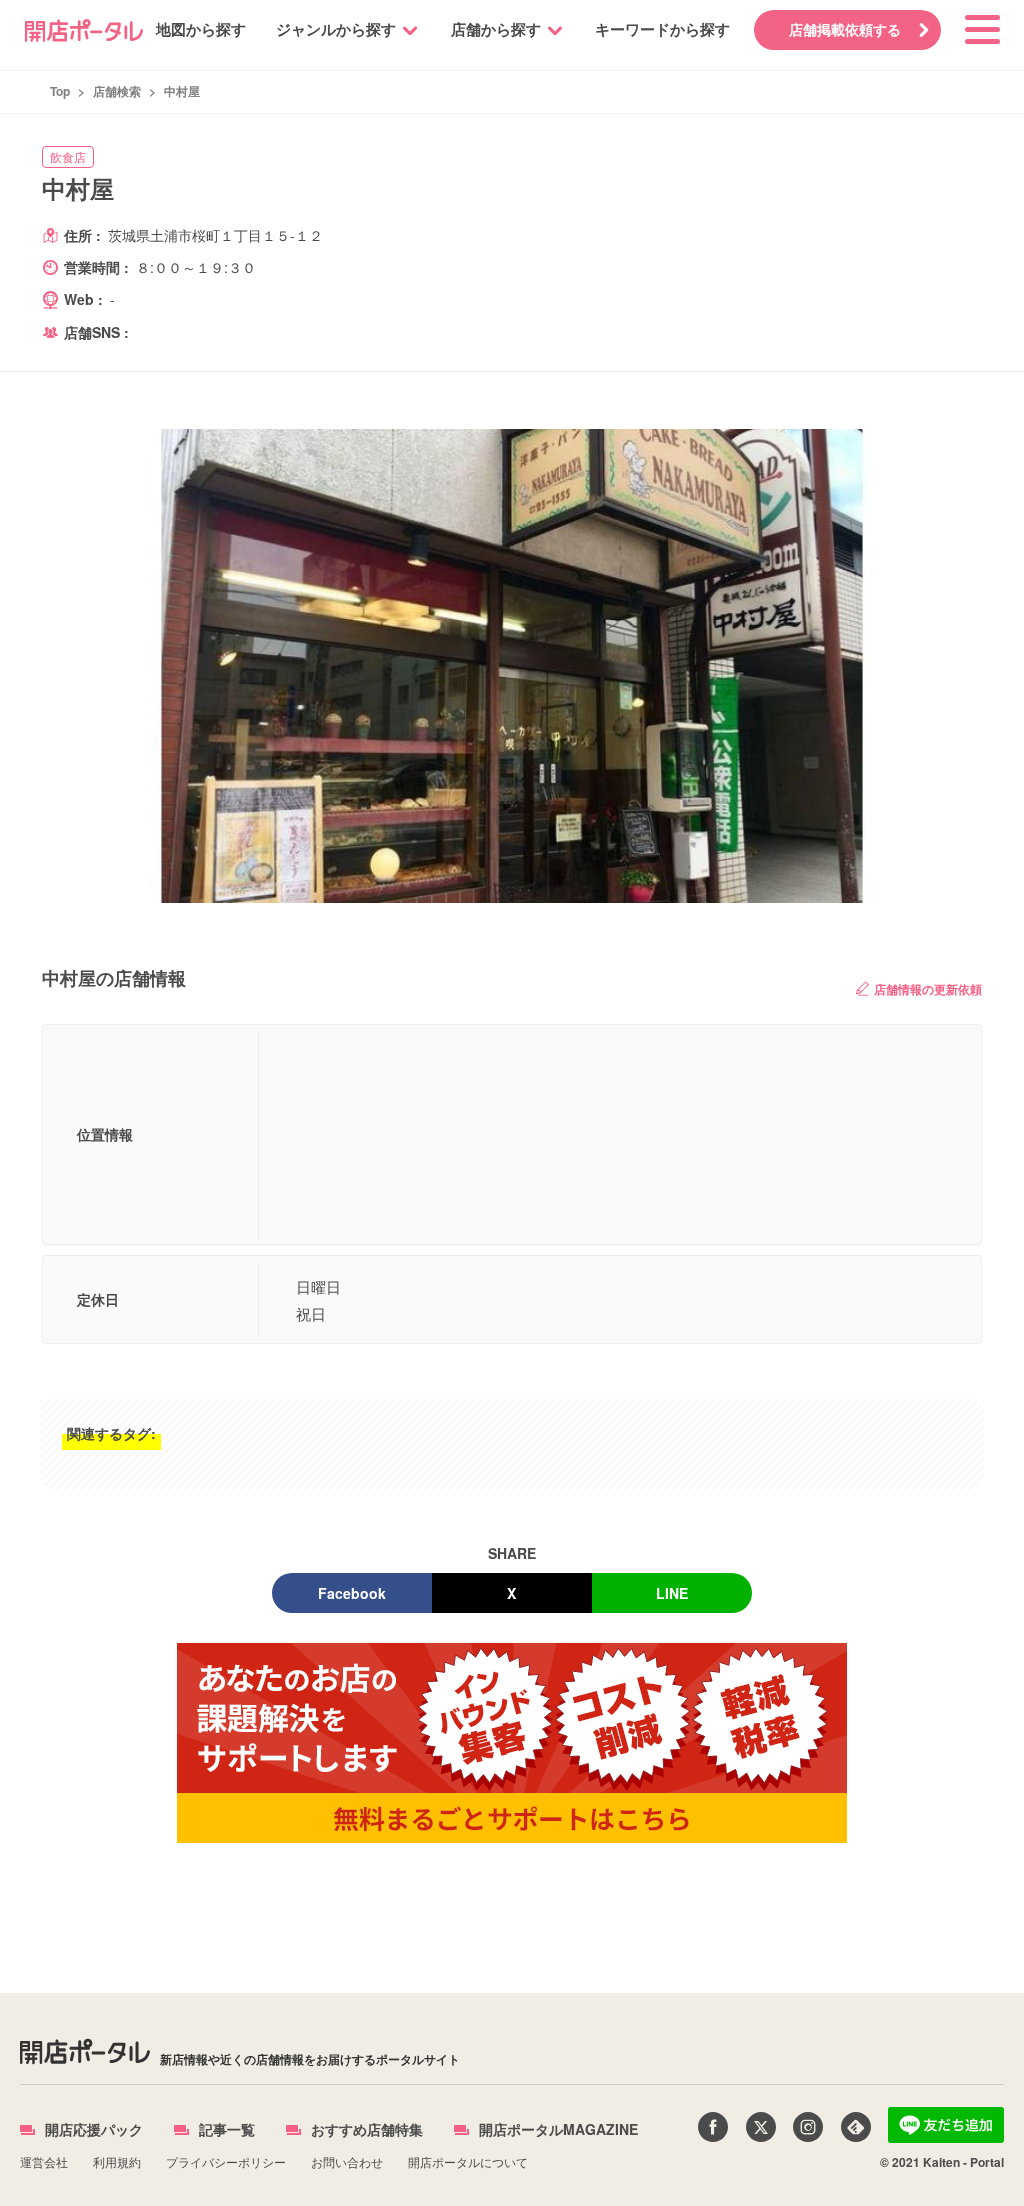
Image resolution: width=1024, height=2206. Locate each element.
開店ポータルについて (468, 2161)
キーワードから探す (662, 29)
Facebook (352, 1593)
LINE (672, 1593)
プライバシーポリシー (226, 2161)
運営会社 (44, 2161)
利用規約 (117, 2161)
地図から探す (201, 29)
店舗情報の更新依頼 (928, 989)
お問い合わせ (347, 2161)
